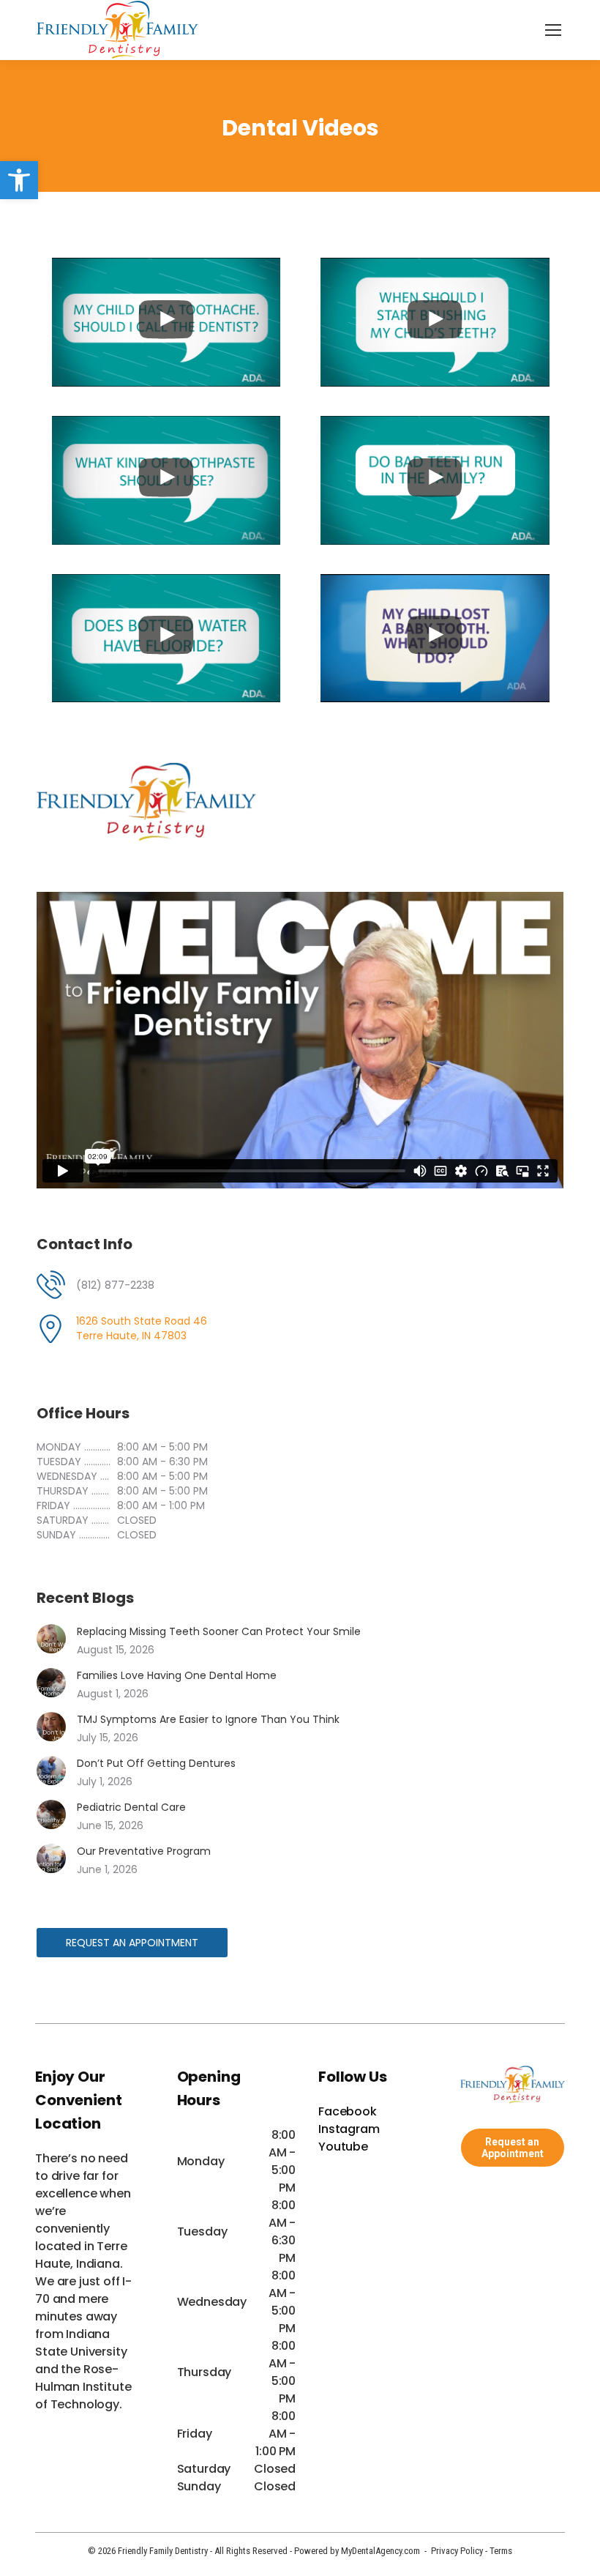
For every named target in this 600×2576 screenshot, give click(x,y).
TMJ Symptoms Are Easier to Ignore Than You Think (208, 1719)
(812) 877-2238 (115, 1285)
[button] (19, 180)
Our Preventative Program (144, 1851)
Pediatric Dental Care (131, 1807)
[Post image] (51, 1639)
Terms (501, 2551)
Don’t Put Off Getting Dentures (156, 1763)
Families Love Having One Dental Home (177, 1675)
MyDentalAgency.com (380, 2551)
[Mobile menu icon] (553, 30)
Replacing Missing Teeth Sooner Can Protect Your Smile (219, 1631)
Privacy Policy (457, 2551)
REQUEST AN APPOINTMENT (132, 1943)
